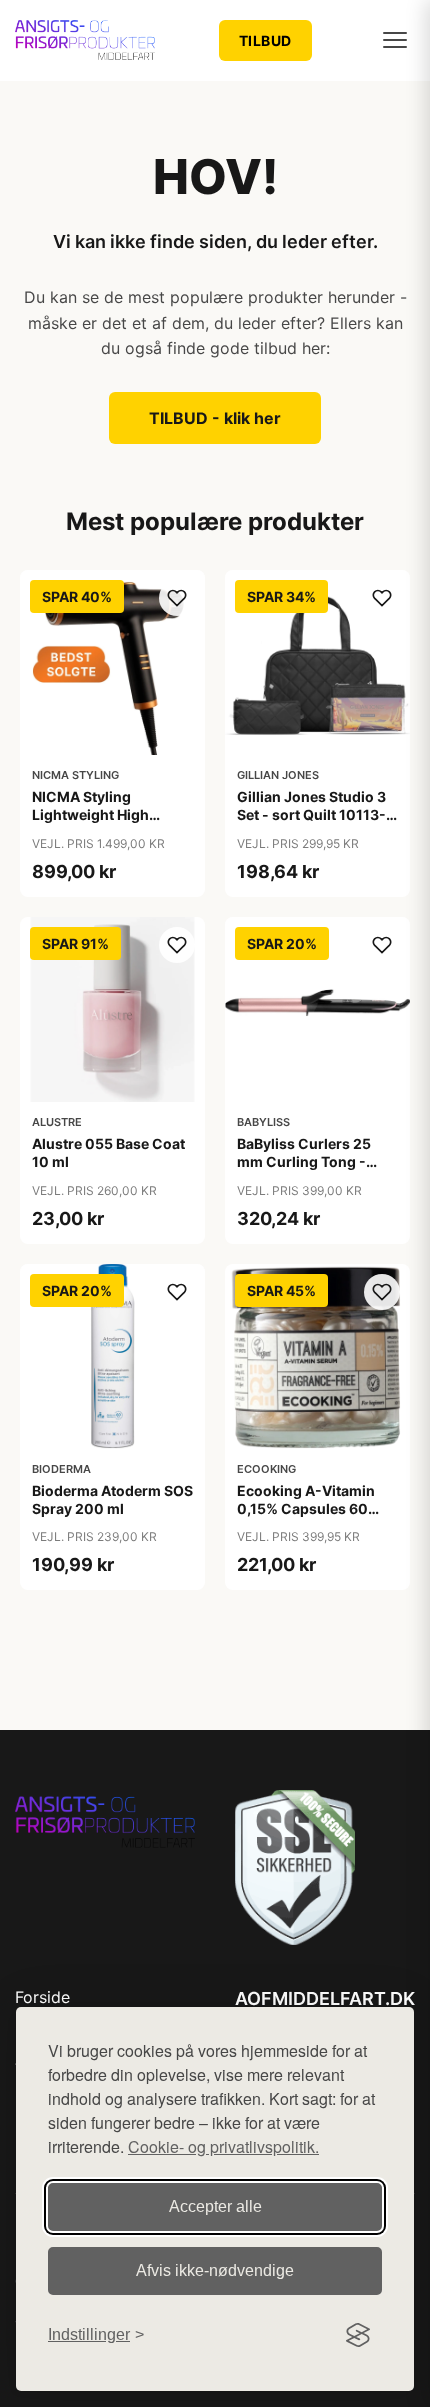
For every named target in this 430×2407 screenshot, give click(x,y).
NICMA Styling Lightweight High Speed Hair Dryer (90, 814)
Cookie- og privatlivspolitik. (223, 2146)
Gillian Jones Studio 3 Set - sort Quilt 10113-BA (311, 814)
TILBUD (265, 40)
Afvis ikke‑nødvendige (215, 2270)
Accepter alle (215, 2206)
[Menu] (395, 40)
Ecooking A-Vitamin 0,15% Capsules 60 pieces (306, 1508)
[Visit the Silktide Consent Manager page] (358, 2335)
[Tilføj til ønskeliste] (177, 598)
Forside (42, 1997)
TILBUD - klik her (215, 418)
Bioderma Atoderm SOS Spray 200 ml (112, 1499)
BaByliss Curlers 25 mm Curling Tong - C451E (304, 1161)
